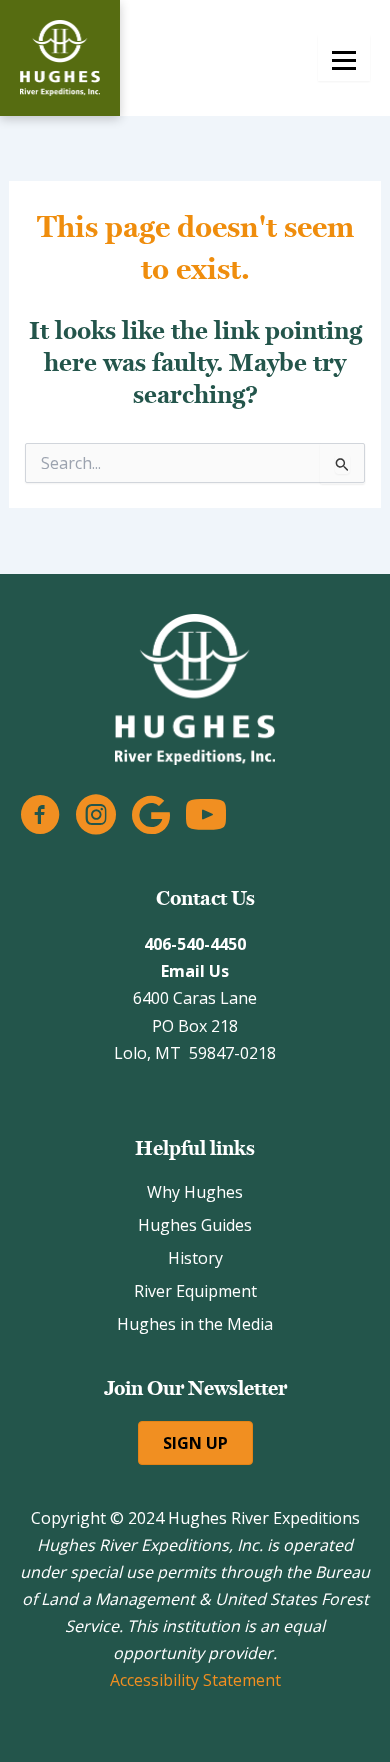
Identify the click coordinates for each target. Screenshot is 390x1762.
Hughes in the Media (195, 1324)
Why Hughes (195, 1192)
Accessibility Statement (195, 1680)
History (195, 1258)
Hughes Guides (195, 1225)
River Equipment (195, 1291)
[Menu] (344, 58)
